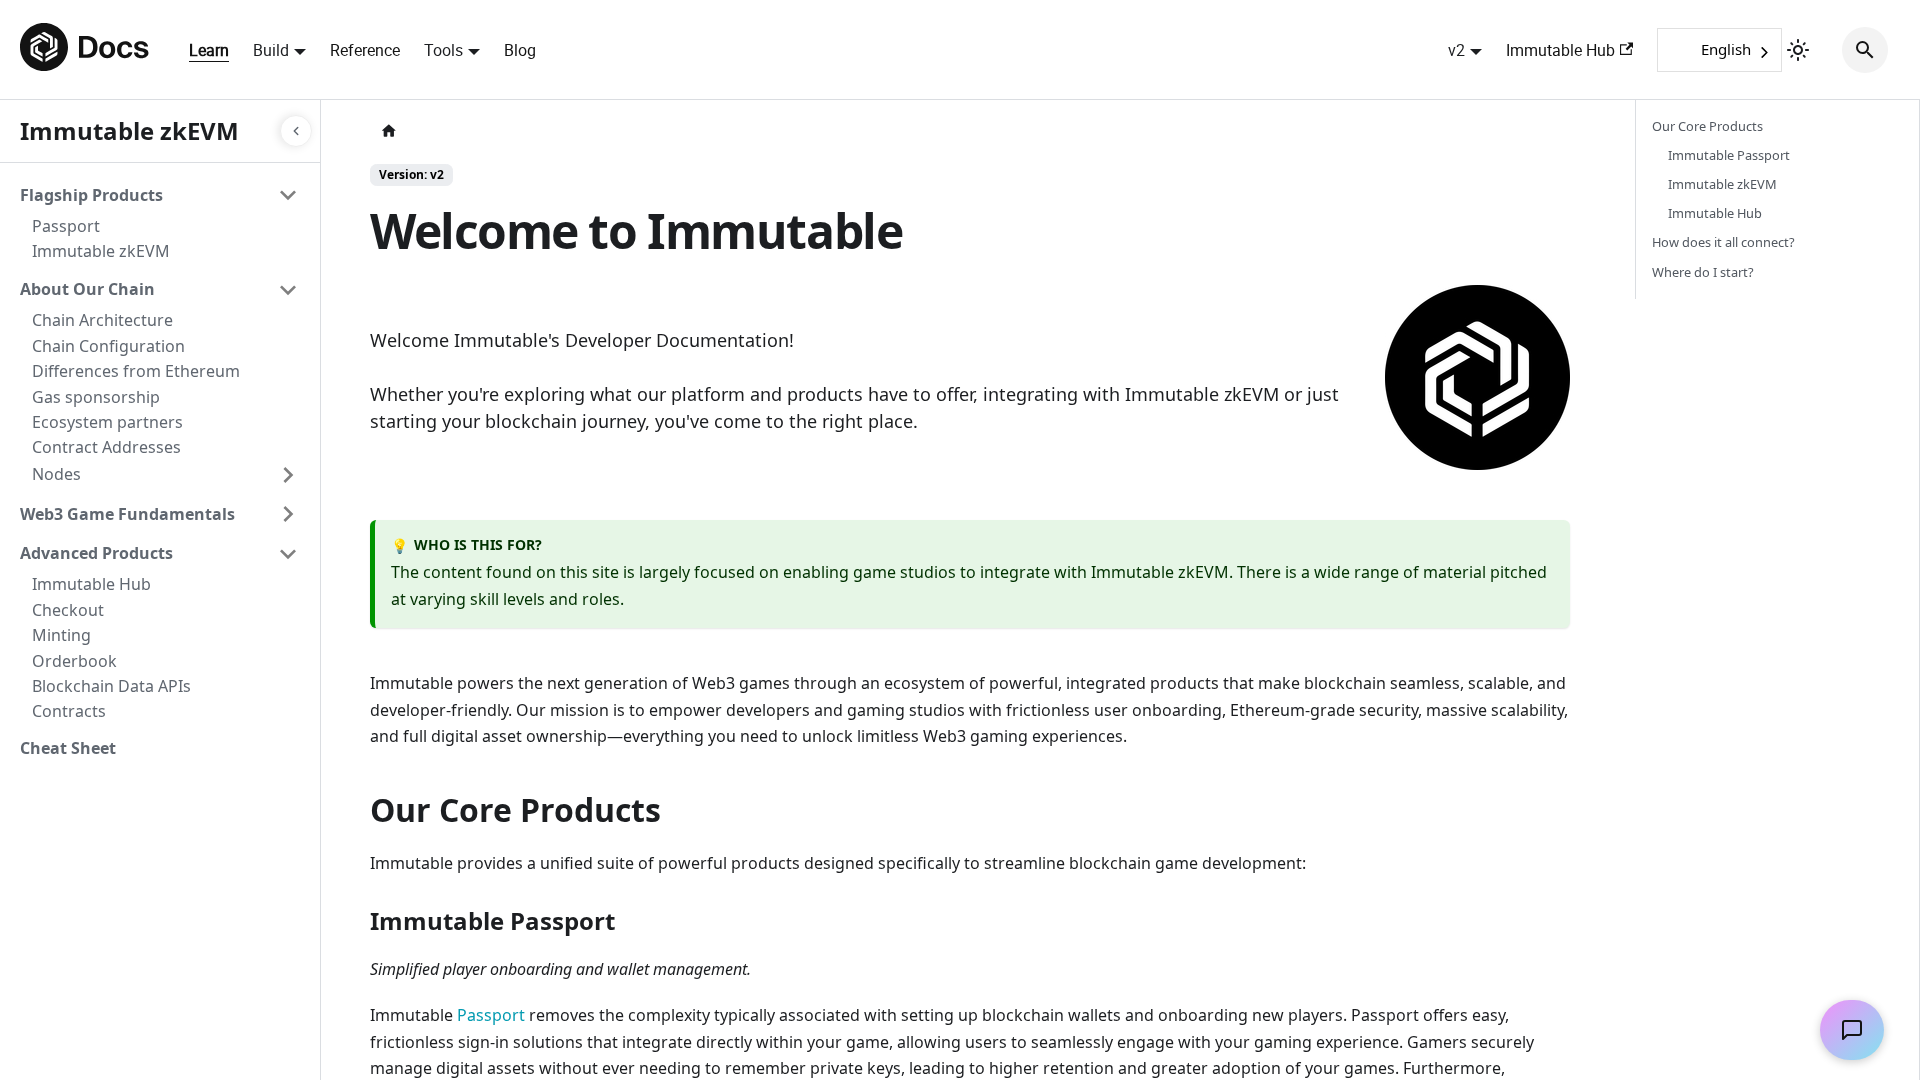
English (1726, 49)
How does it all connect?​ (1723, 242)
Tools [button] (443, 50)
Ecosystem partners (107, 422)
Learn (209, 50)
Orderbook (74, 661)
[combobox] (1719, 50)
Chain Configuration (108, 346)
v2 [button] (1456, 50)
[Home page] (389, 131)
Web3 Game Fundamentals (127, 514)
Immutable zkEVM (101, 251)
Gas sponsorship (96, 397)
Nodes (56, 474)
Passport (66, 226)
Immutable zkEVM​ (1722, 184)
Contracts (69, 711)
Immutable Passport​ (1729, 155)
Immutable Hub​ (1715, 213)
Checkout (68, 610)
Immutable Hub (1560, 50)
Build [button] (271, 50)
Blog (520, 50)
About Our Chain (87, 289)
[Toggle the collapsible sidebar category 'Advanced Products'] (288, 554)
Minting (61, 635)
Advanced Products (96, 553)
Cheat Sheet (68, 748)
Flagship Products (91, 195)
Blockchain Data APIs (111, 686)
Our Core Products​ (1707, 126)
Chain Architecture (102, 320)
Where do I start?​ (1703, 272)
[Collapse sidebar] (296, 131)
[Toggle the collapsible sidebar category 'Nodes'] (288, 475)
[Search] (1865, 50)
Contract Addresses (106, 447)
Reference (365, 50)
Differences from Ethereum (136, 371)
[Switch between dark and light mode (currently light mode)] (1798, 50)
